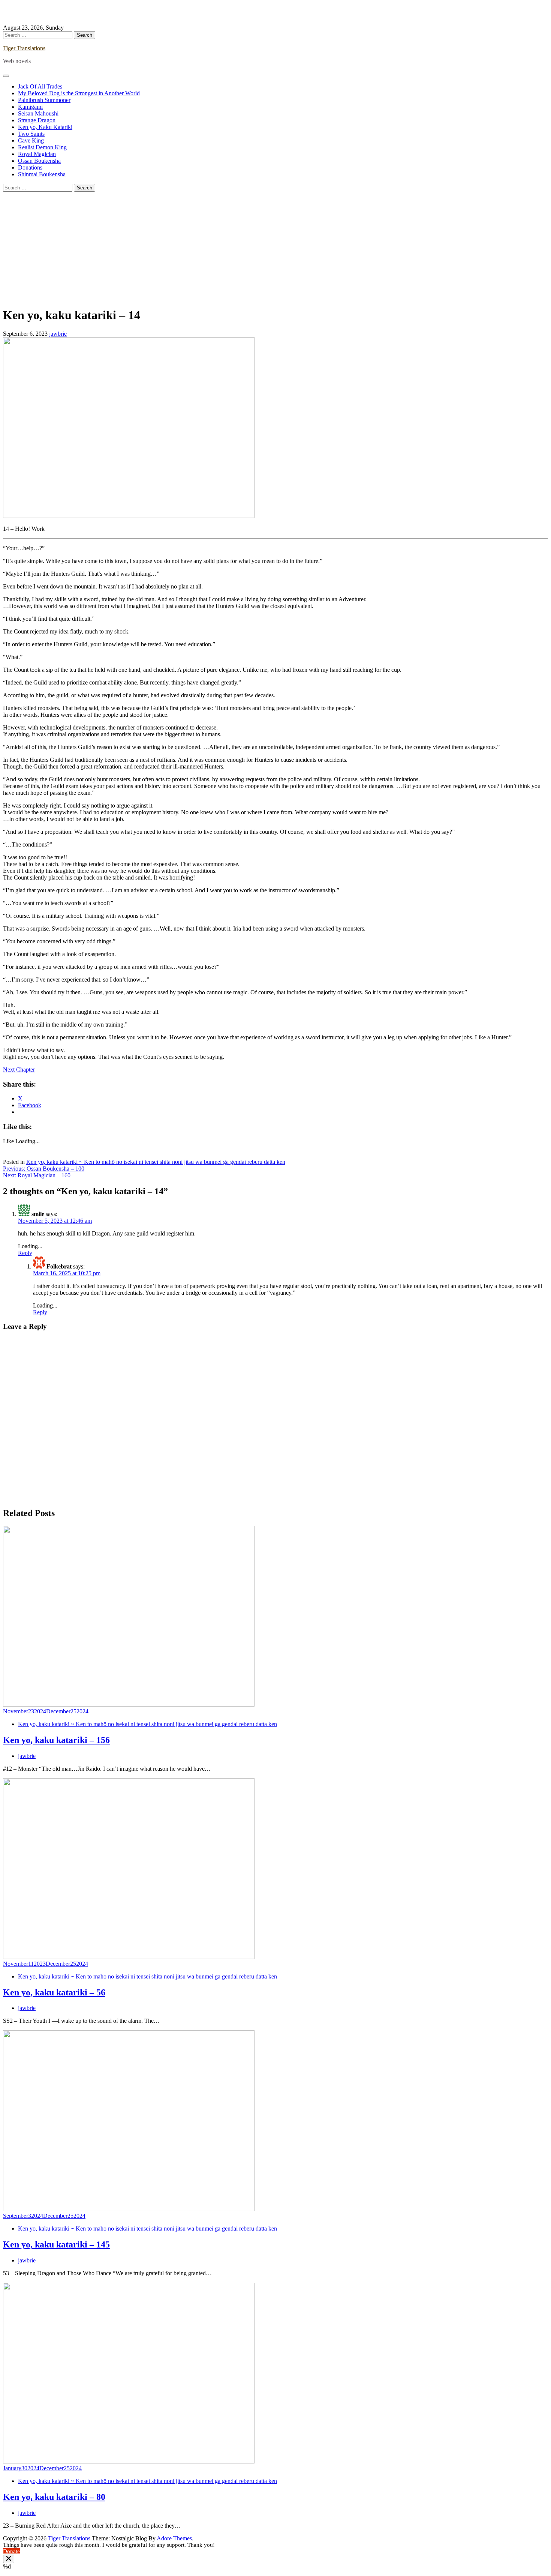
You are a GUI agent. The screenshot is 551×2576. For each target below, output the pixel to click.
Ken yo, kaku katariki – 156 (56, 1740)
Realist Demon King (42, 147)
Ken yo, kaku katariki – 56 (54, 1992)
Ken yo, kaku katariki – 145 (56, 2244)
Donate (11, 2551)
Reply (25, 1253)
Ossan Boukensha (39, 161)
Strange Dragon (37, 120)
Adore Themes (174, 2538)
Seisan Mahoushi (38, 113)
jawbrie (58, 334)
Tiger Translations (24, 48)
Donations (30, 167)
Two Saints (31, 134)
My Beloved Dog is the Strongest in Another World (79, 93)
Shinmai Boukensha (42, 174)
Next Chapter (19, 1070)
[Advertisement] (275, 248)
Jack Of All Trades (40, 86)
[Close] (9, 2559)
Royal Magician (37, 154)
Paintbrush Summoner (44, 100)
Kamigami (30, 107)
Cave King (31, 140)
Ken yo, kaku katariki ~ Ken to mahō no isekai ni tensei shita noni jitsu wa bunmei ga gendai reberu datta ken (156, 1162)
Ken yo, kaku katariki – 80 (54, 2497)
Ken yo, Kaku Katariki (45, 127)
